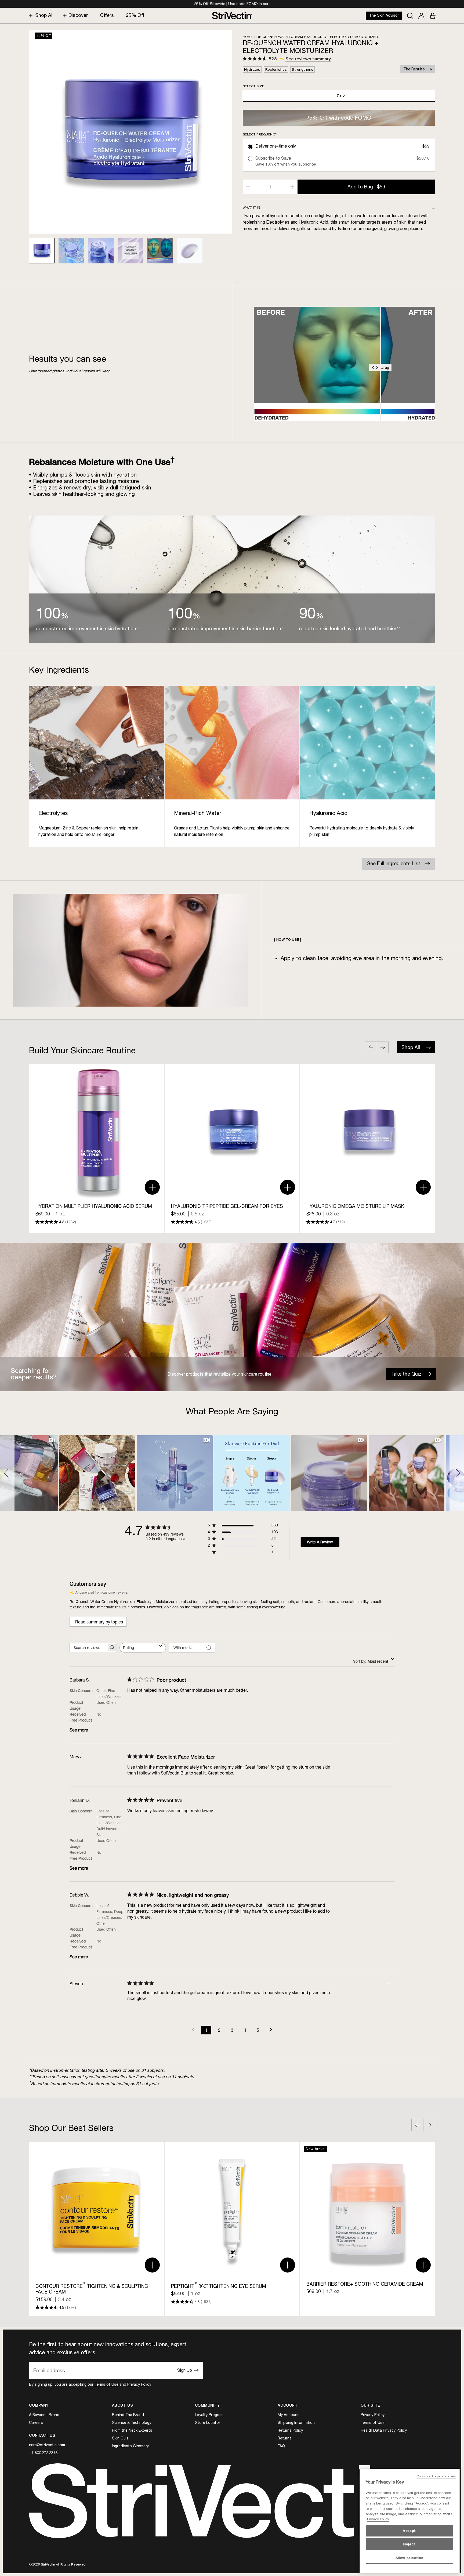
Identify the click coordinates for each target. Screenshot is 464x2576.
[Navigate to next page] (271, 2030)
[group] (97, 1148)
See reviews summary (308, 59)
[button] (7, 1473)
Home (248, 37)
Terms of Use (106, 2384)
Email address (49, 2370)
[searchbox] (88, 1647)
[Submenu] (29, 15)
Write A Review (320, 1542)
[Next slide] (383, 1047)
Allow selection (409, 2558)
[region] (409, 2521)
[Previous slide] (371, 1047)
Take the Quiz (406, 1374)
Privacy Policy (139, 2384)
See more (79, 1730)
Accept (409, 2531)
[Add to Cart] (152, 1187)
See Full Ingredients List (394, 863)
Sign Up (185, 2370)
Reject (409, 2544)
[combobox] (143, 1648)
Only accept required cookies (436, 2476)
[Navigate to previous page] (193, 2030)
